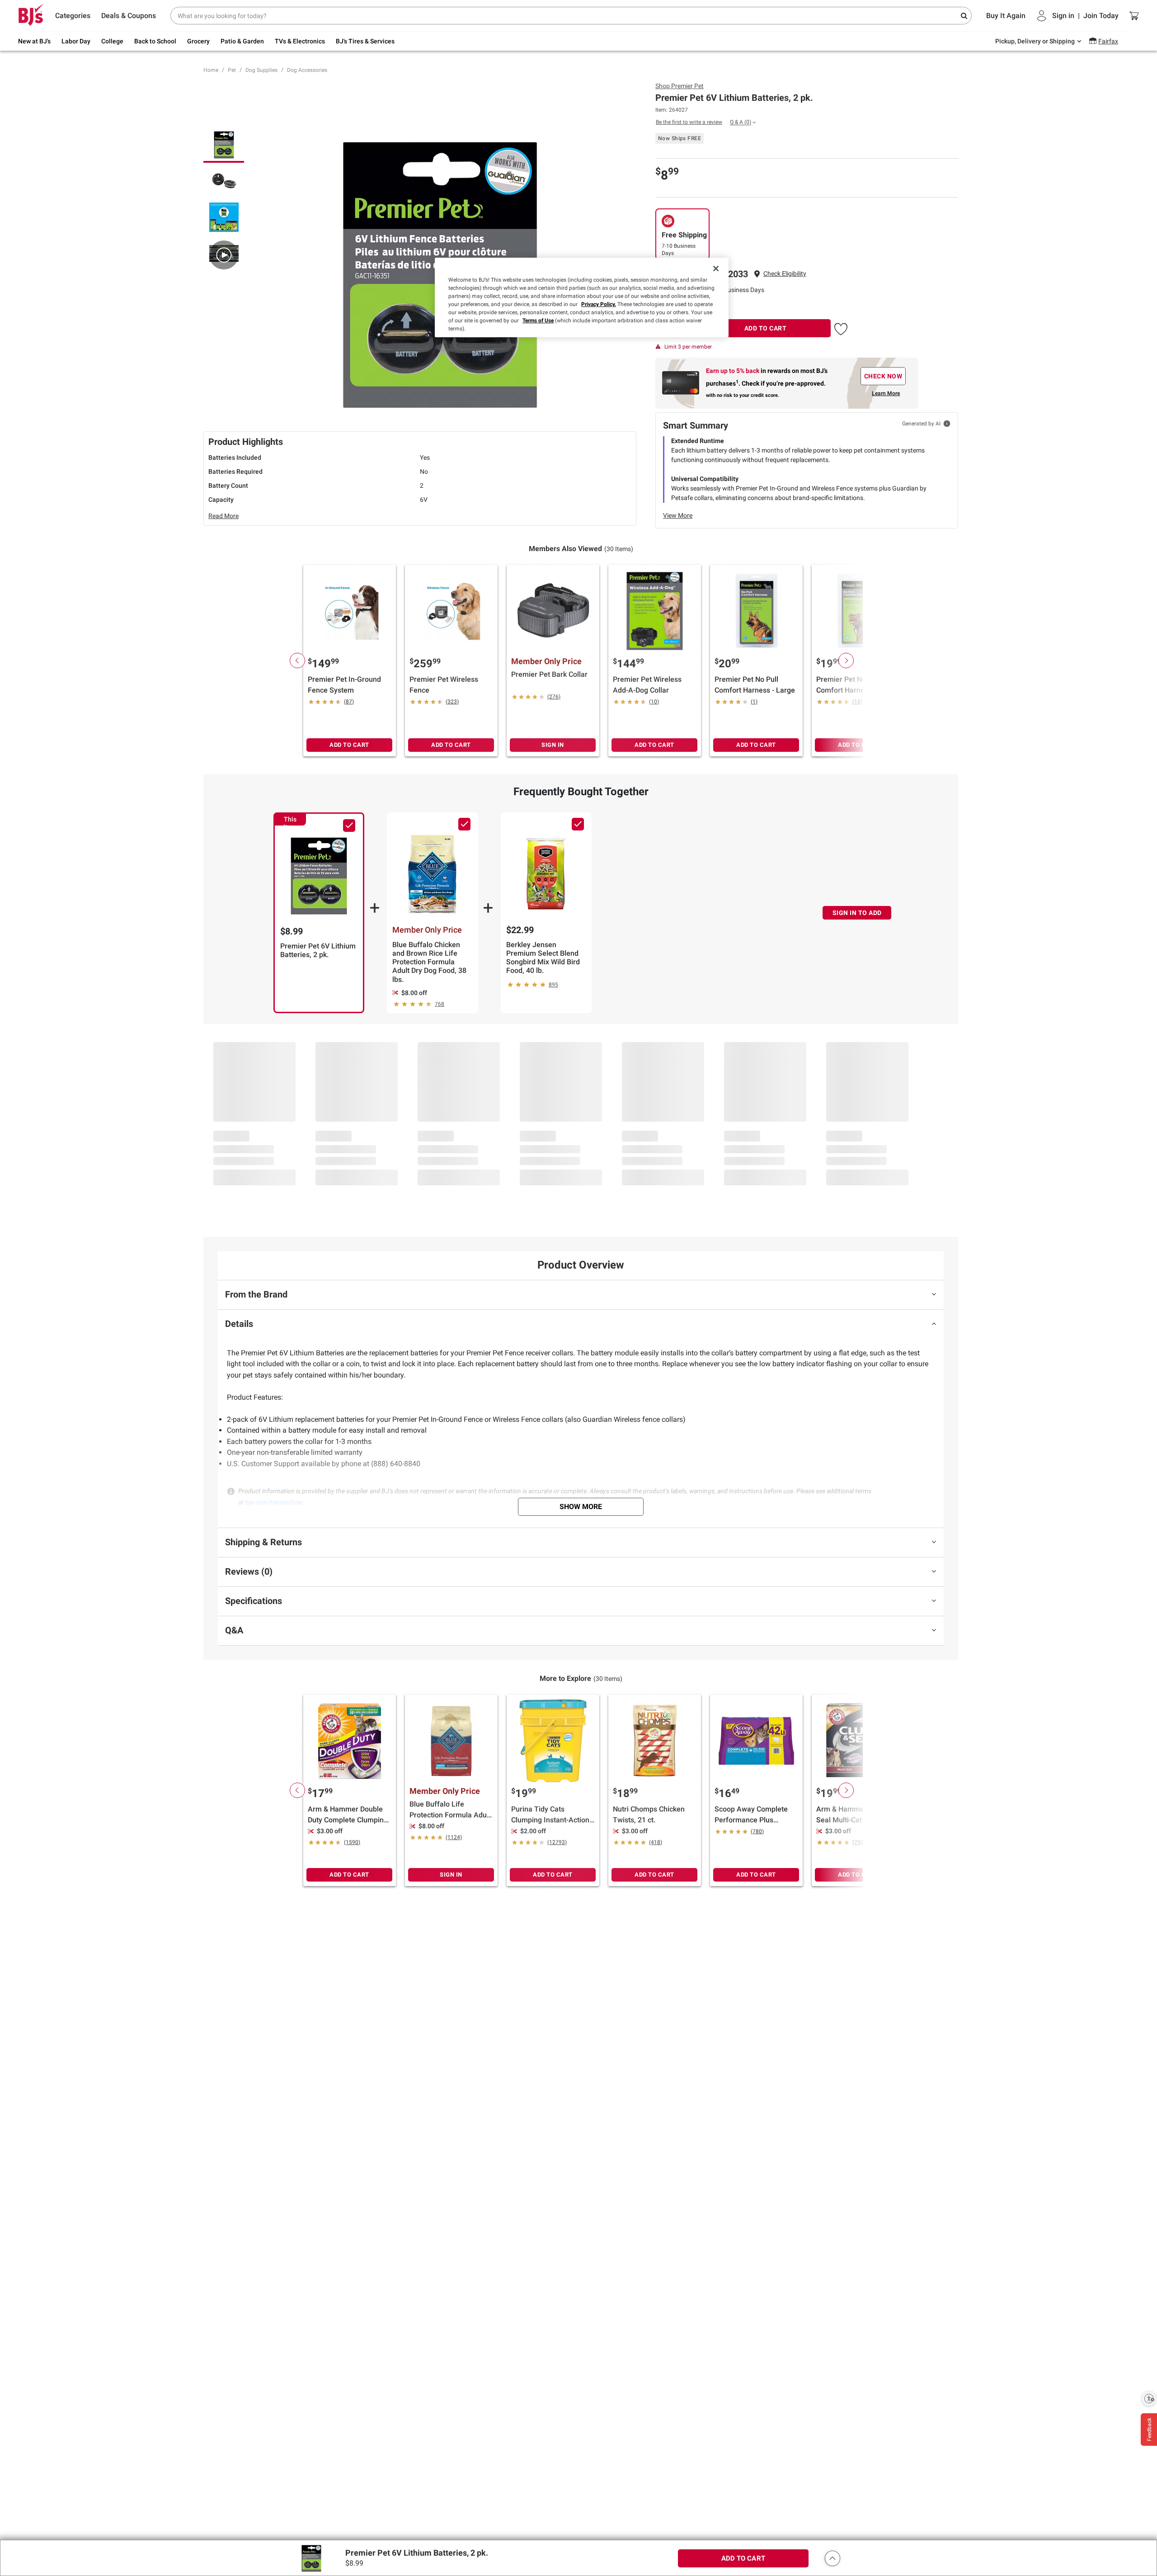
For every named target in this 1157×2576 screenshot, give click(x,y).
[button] (785, 274)
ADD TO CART (766, 328)
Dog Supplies (261, 70)
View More (678, 515)
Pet (232, 70)
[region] (582, 297)
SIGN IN (553, 745)
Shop (680, 86)
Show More (581, 1507)
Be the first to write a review (689, 122)
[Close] (716, 269)
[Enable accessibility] (1149, 2398)
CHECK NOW (883, 376)
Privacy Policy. (599, 304)
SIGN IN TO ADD (857, 913)
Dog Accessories (307, 70)
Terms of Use (538, 321)
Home (211, 70)
